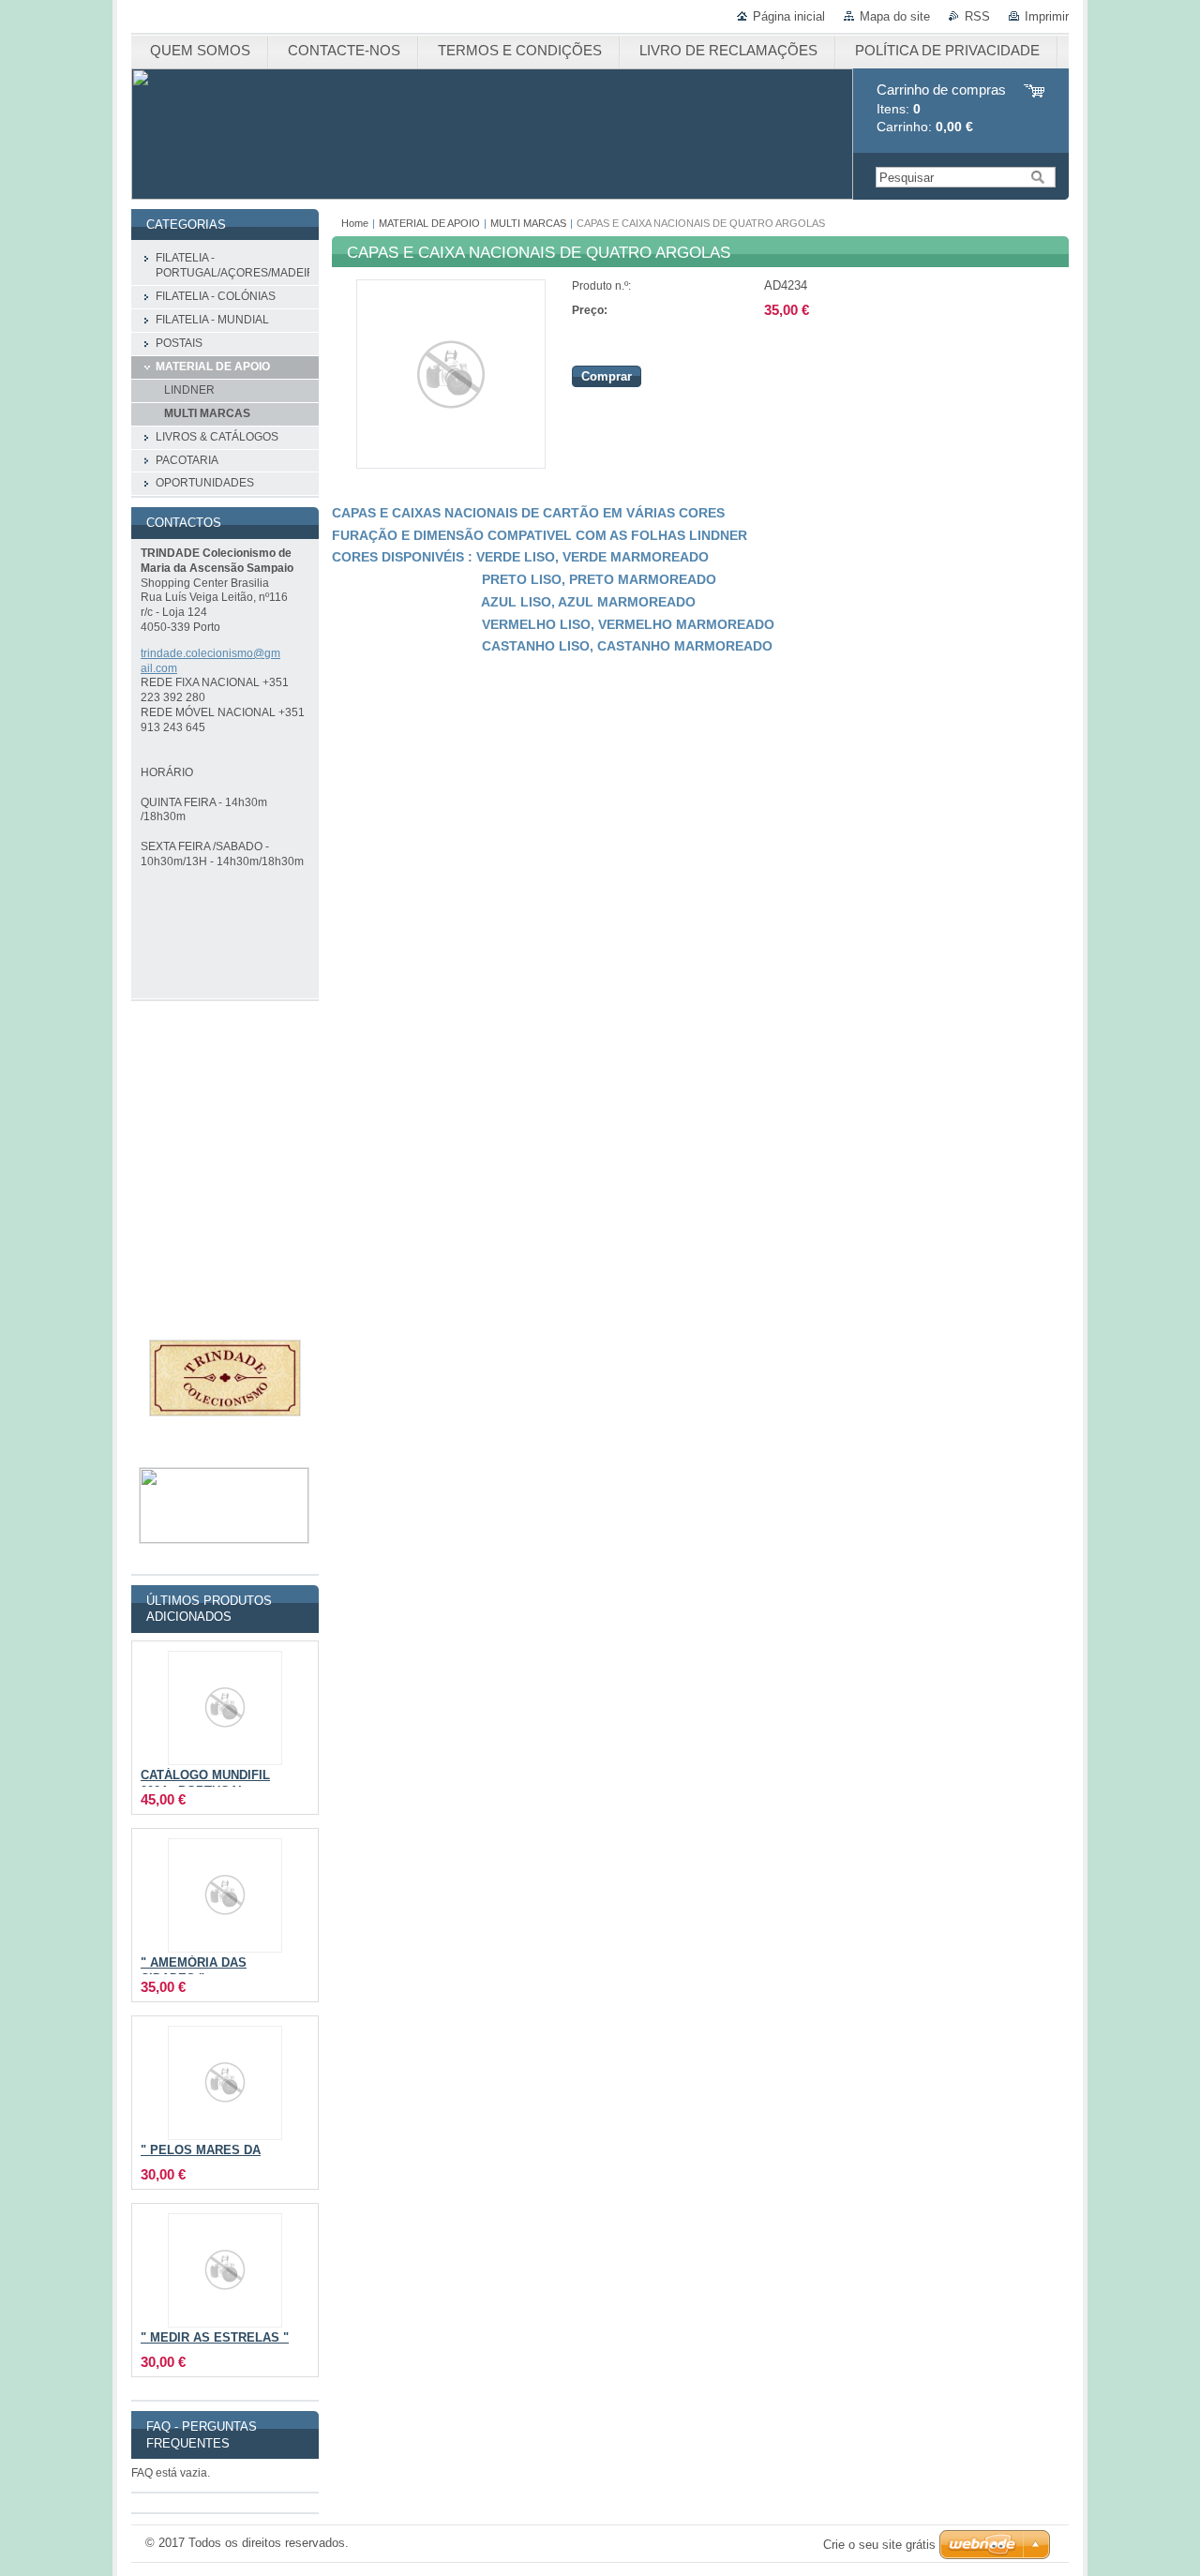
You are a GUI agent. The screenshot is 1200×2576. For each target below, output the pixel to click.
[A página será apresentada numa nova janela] (451, 464)
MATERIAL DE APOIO (431, 223)
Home (355, 223)
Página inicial (789, 16)
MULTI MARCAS (528, 223)
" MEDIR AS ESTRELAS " (215, 2338)
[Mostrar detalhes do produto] (225, 1708)
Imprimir (1047, 16)
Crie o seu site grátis (879, 2545)
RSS (977, 16)
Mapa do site (895, 16)
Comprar (607, 376)
